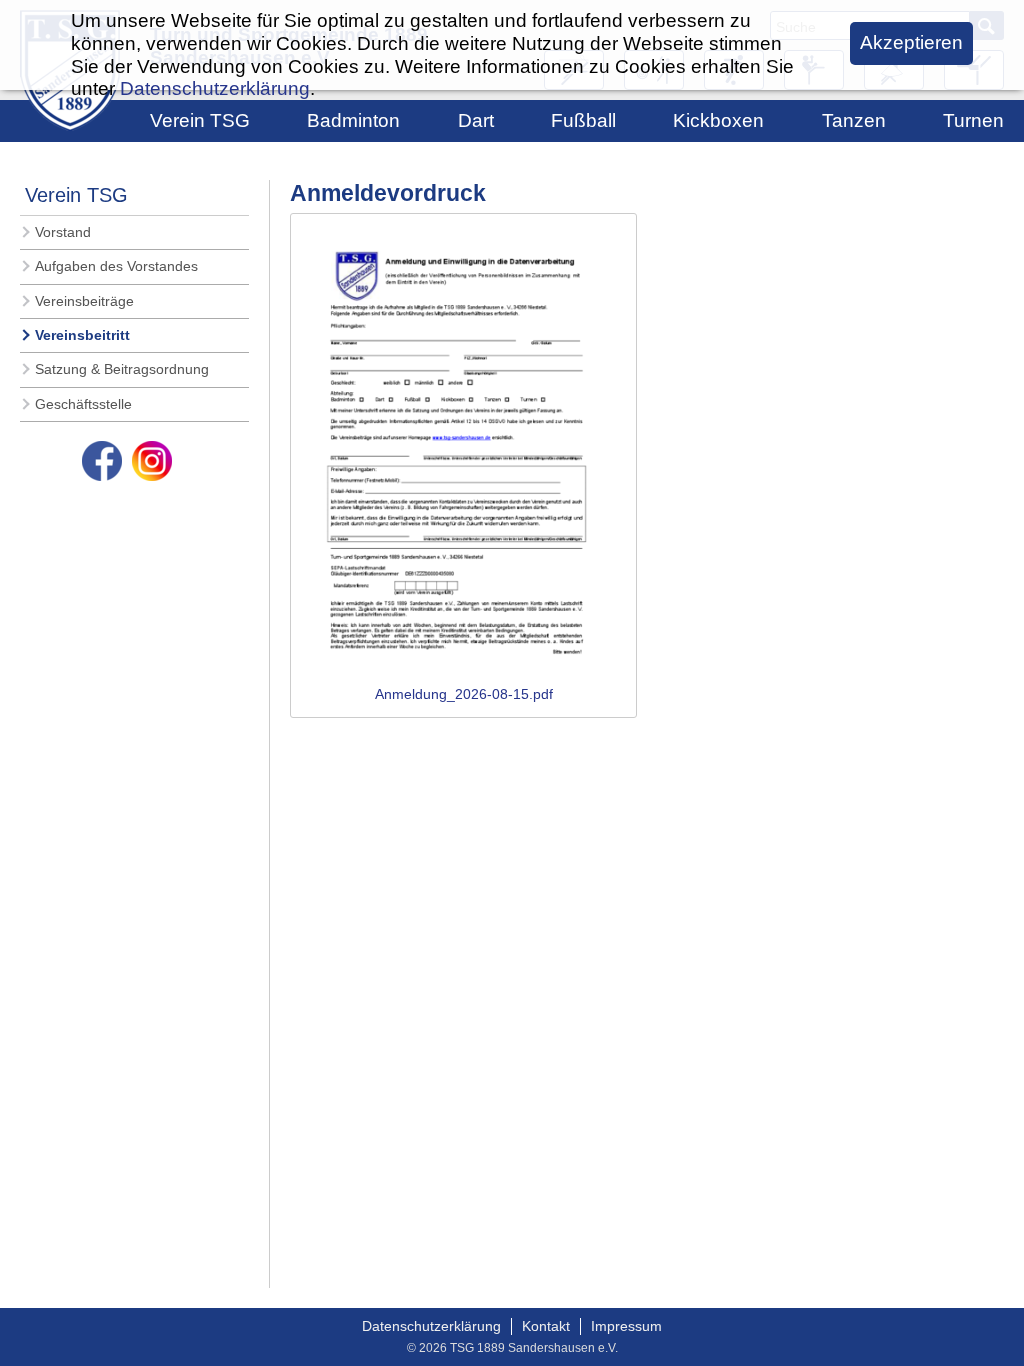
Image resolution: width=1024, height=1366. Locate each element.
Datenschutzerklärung (431, 1326)
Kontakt (546, 1326)
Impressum (626, 1326)
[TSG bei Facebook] (102, 461)
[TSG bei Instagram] (152, 461)
